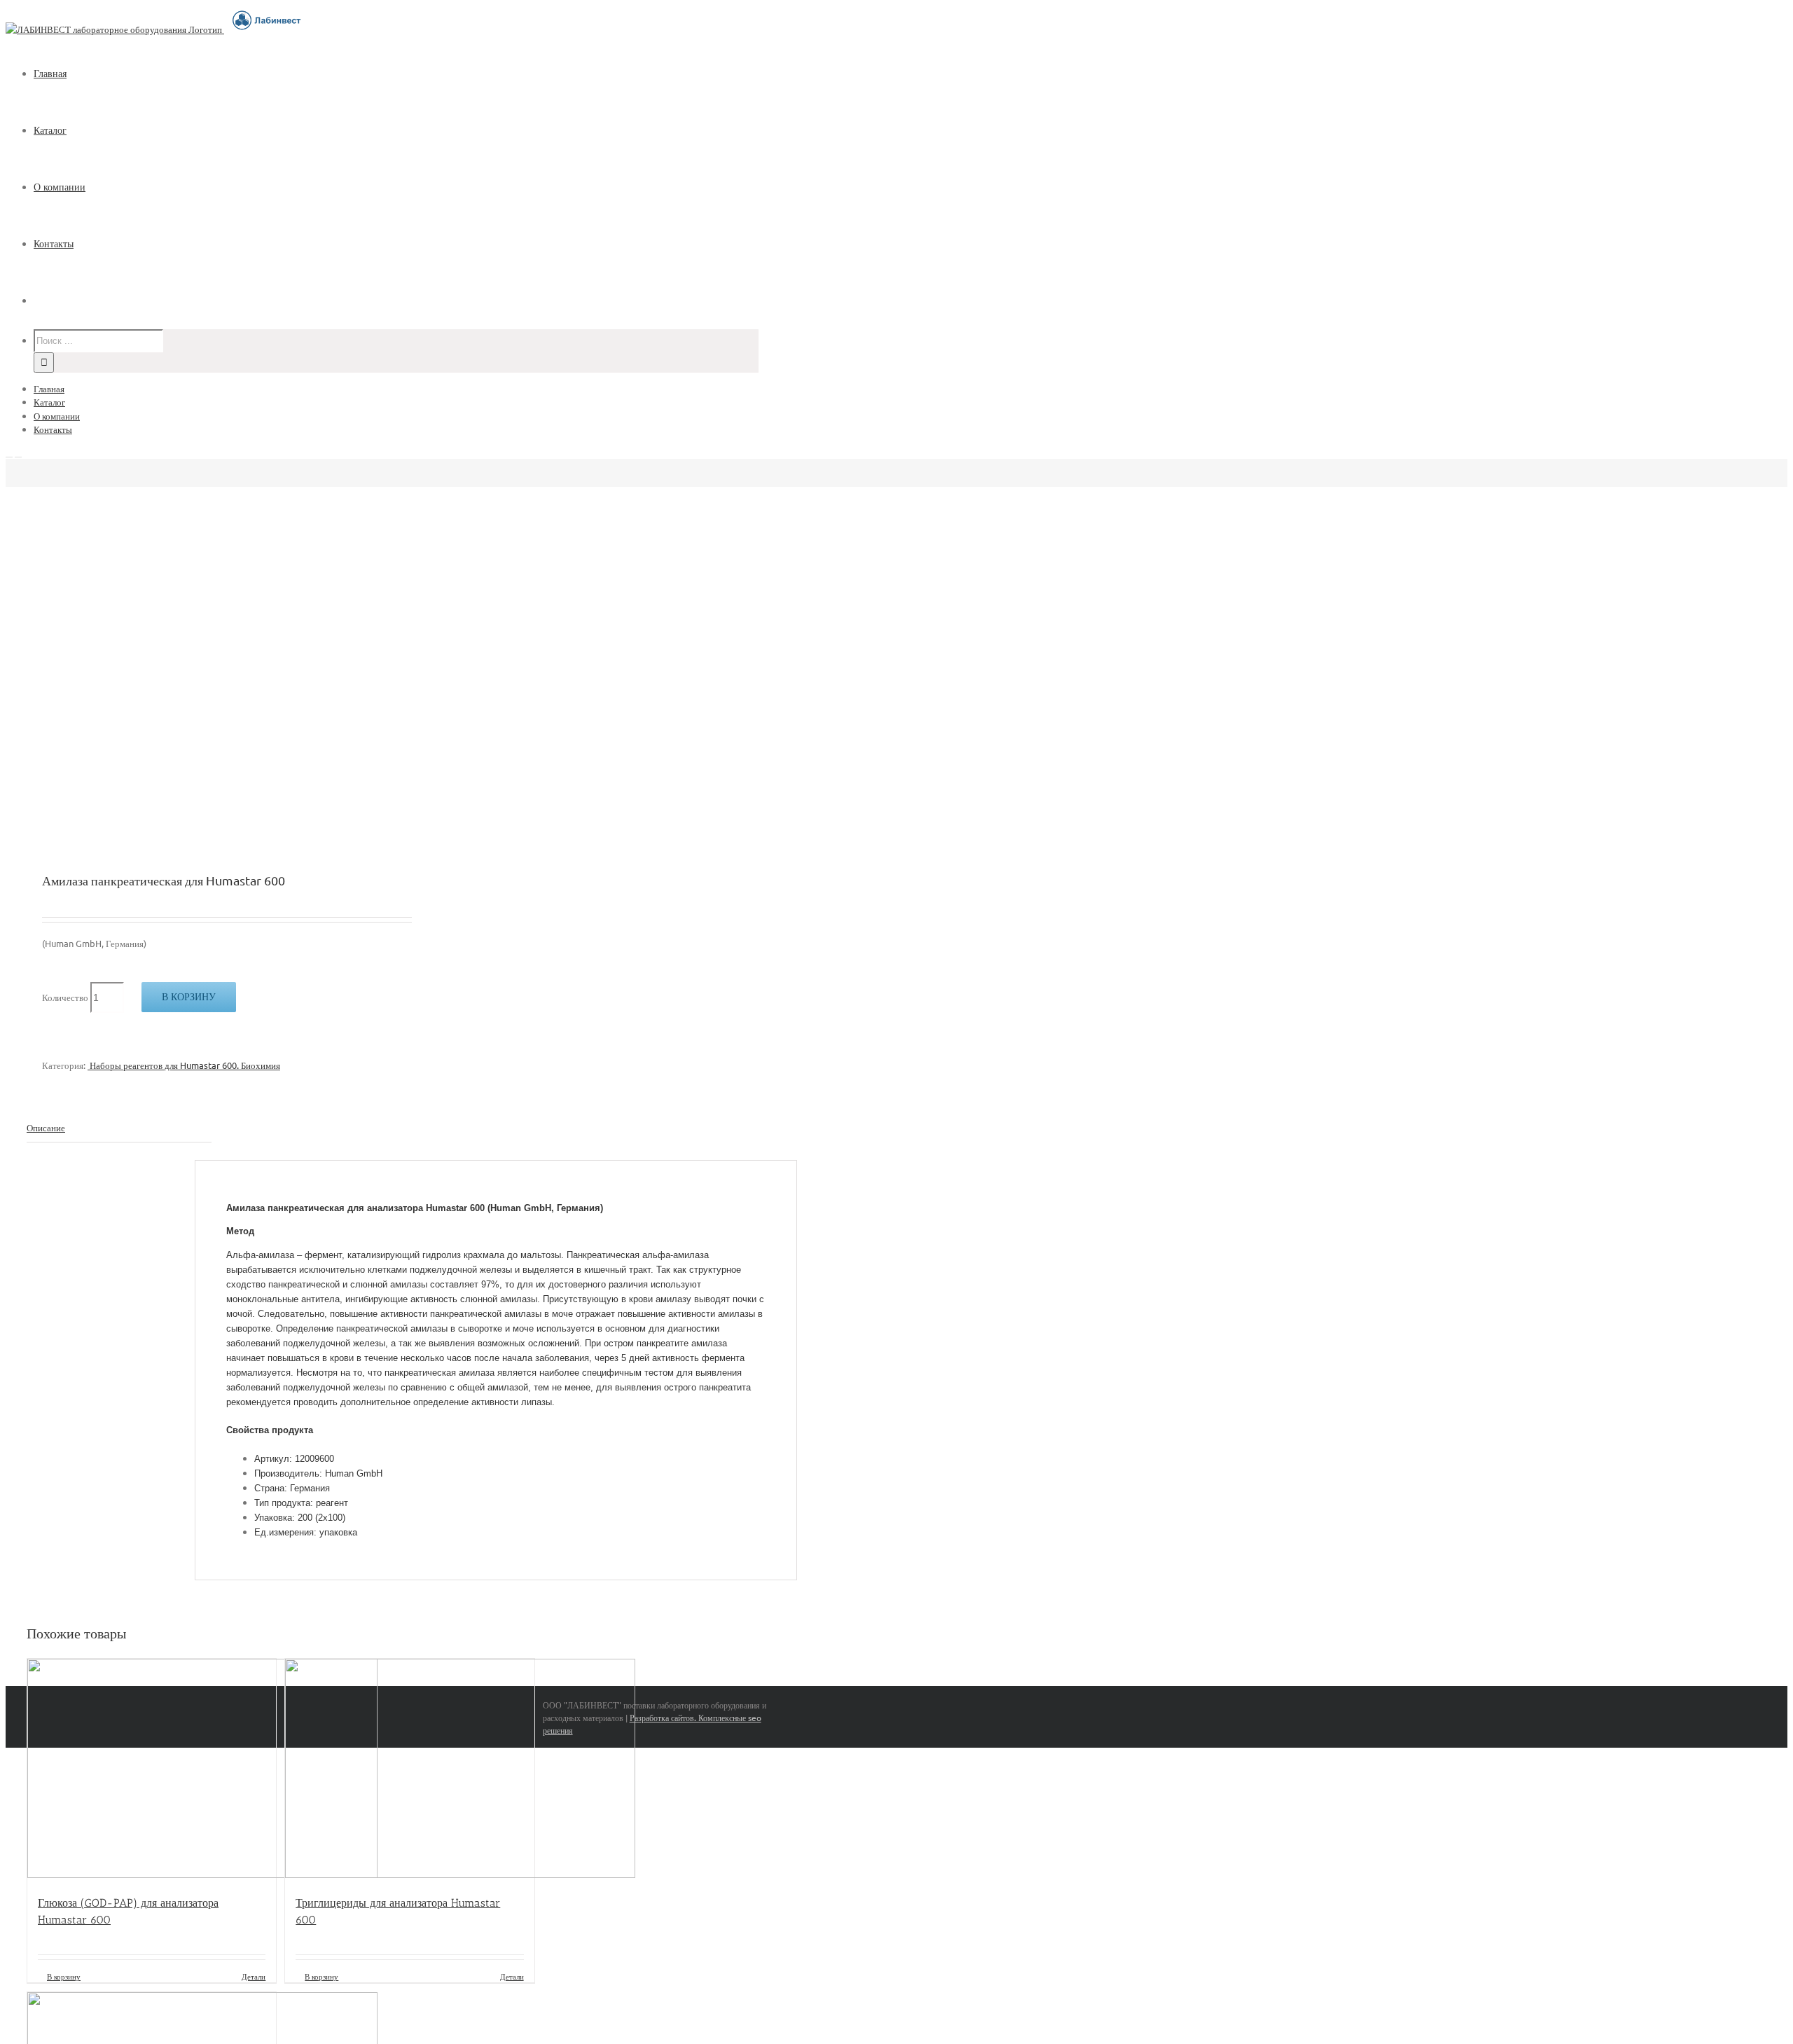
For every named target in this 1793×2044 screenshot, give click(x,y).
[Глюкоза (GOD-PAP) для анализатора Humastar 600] (152, 1770)
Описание (46, 1127)
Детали (254, 1976)
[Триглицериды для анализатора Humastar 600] (409, 1770)
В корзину (189, 997)
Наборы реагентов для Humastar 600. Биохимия (184, 1065)
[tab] (119, 1128)
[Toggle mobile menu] (9, 453)
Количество (65, 997)
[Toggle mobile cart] (18, 453)
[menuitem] (405, 74)
